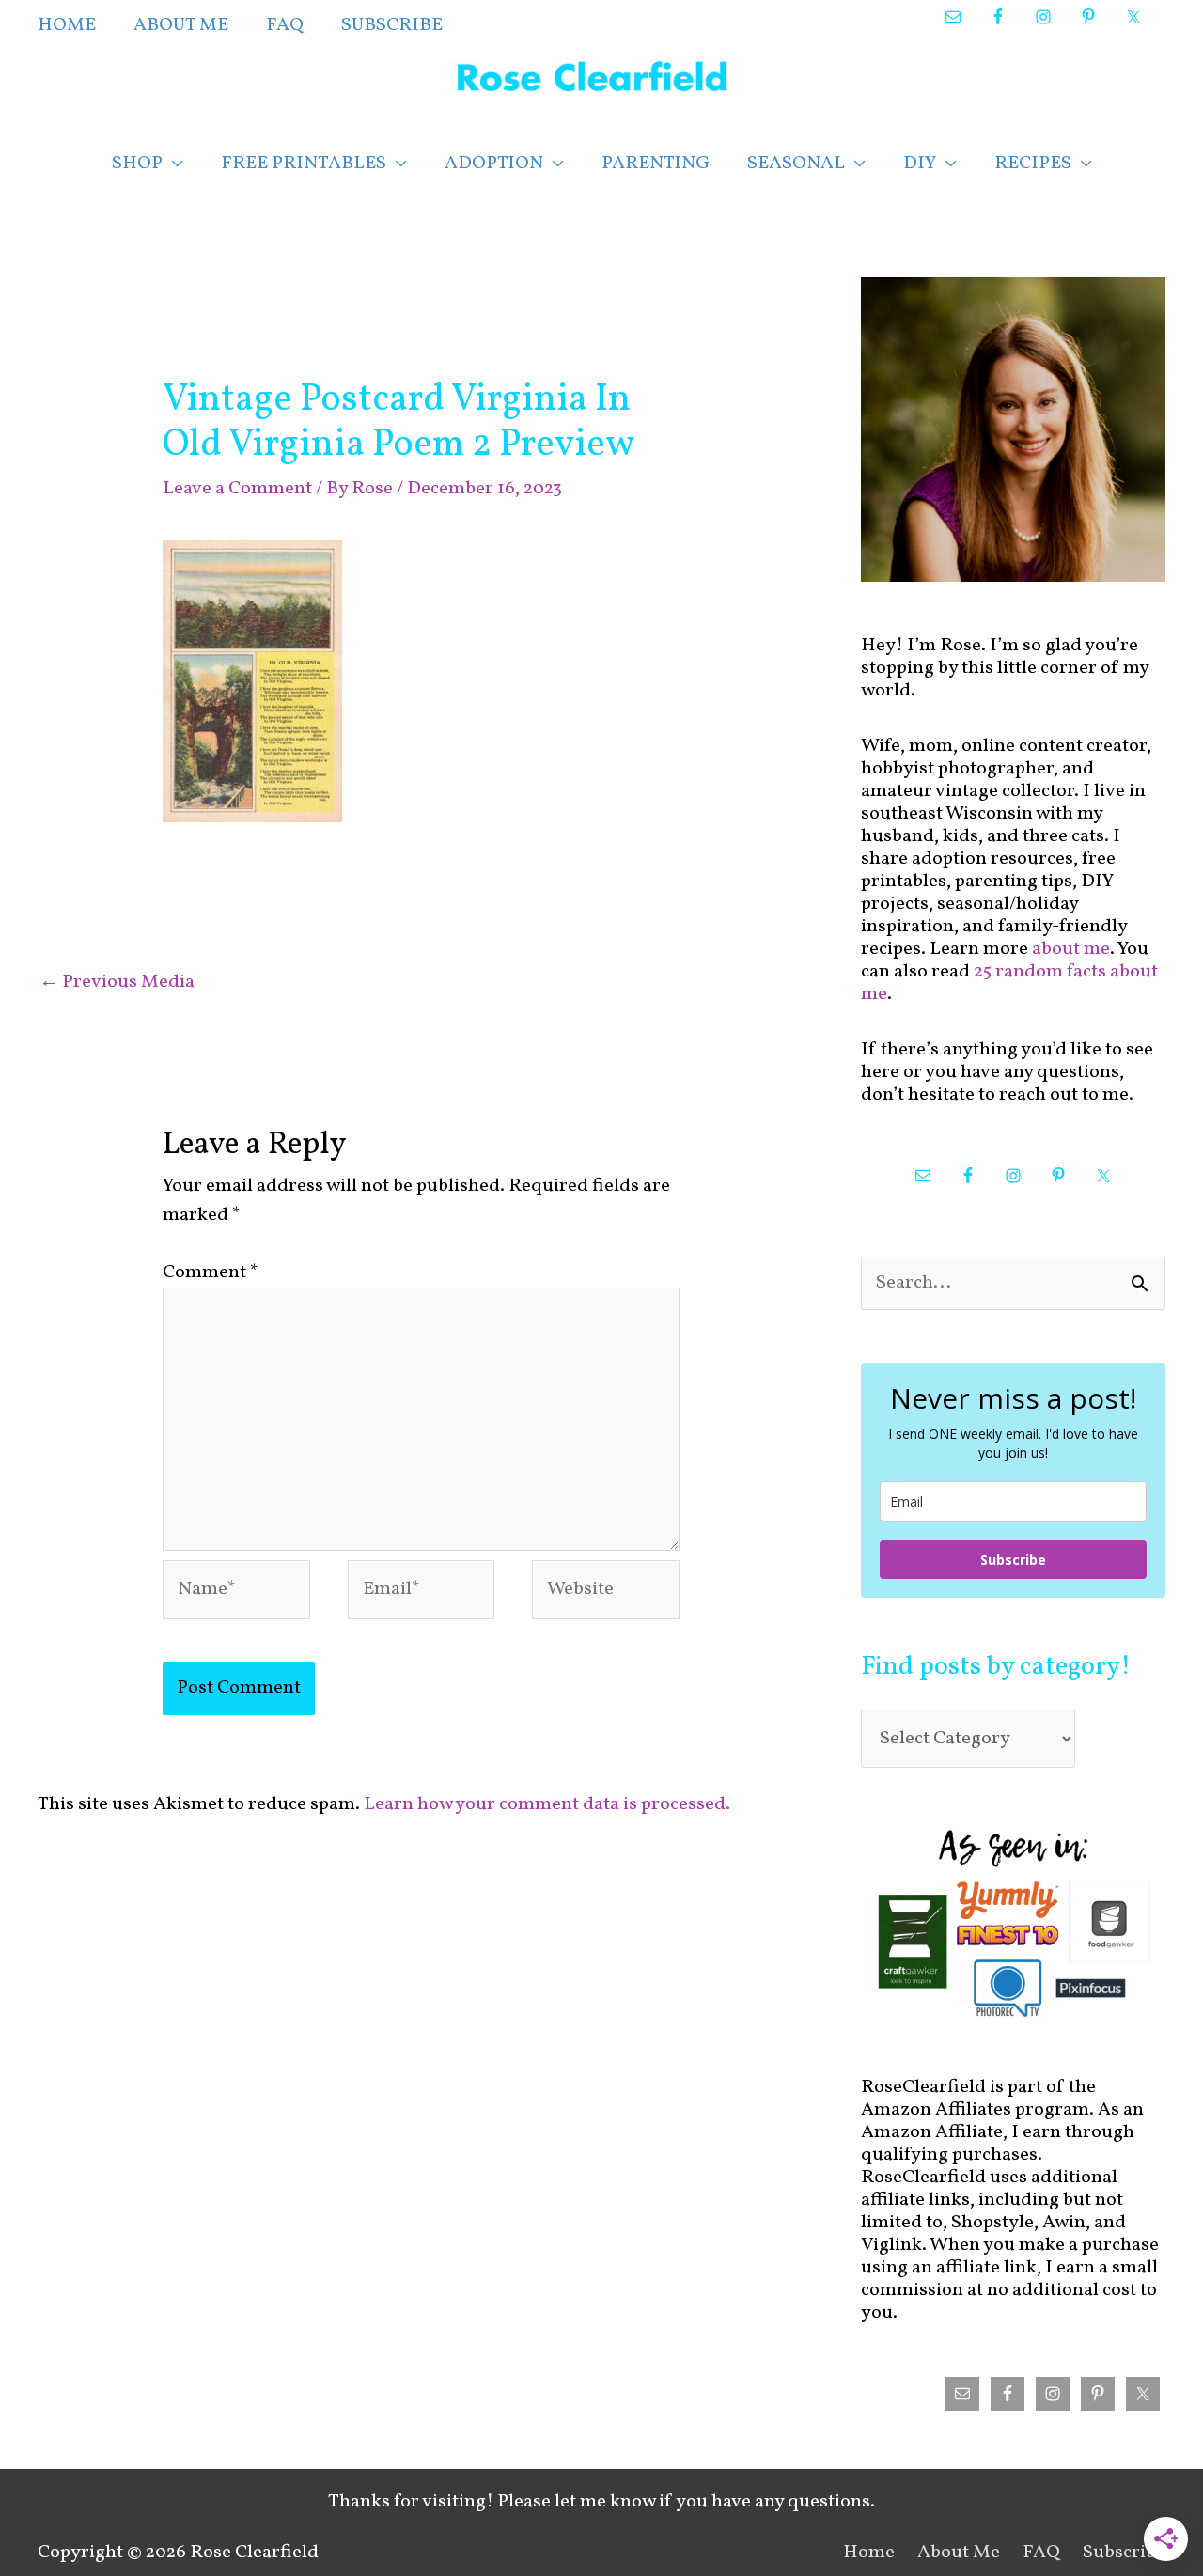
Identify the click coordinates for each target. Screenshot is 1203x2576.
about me (1071, 949)
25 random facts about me (1009, 983)
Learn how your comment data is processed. (547, 1804)
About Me (959, 2553)
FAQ (1041, 2553)
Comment (211, 1272)
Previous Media (117, 982)
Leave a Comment (237, 489)
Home (869, 2553)
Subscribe (1013, 1560)
